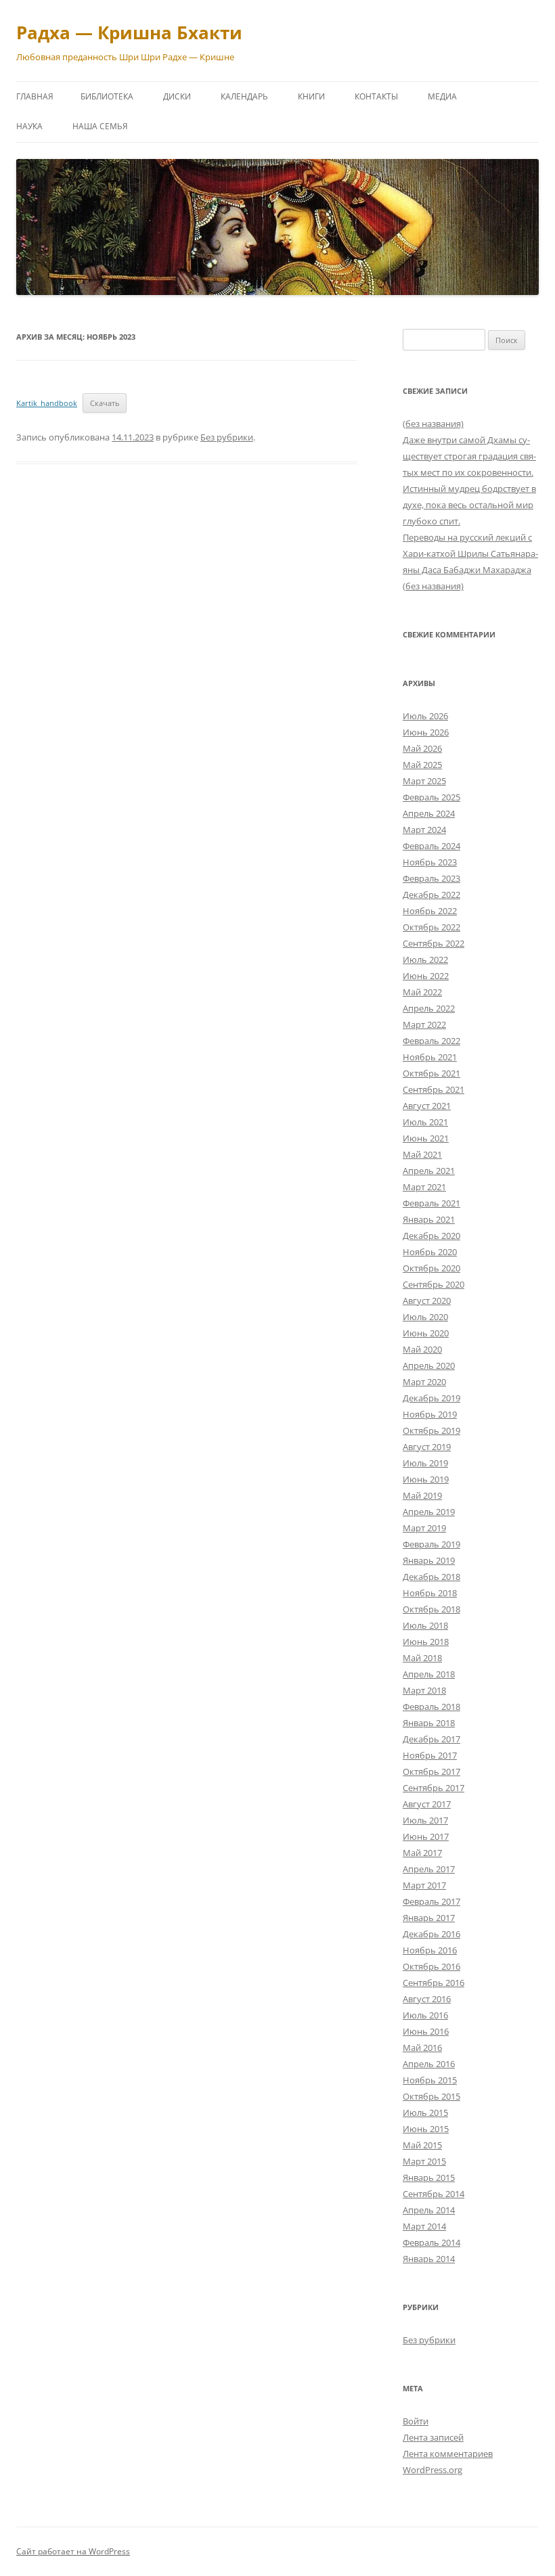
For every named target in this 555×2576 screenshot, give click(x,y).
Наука (29, 126)
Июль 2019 (425, 1463)
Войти (416, 2421)
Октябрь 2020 (431, 1268)
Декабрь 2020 (431, 1236)
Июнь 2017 (426, 1836)
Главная (35, 96)
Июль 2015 (425, 2112)
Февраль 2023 (431, 878)
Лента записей (433, 2437)
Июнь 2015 (426, 2129)
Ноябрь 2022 (430, 911)
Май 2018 (422, 1658)
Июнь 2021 (426, 1138)
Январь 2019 (429, 1560)
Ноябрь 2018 (430, 1593)
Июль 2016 (425, 2015)
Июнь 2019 (426, 1479)
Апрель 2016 (429, 2064)
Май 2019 (422, 1495)
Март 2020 (424, 1382)
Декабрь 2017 (431, 1739)
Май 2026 (422, 748)
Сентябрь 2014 (434, 2194)
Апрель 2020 (429, 1365)
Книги (311, 96)
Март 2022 (424, 1024)
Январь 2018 (429, 1723)
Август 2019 (427, 1447)
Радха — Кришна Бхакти (129, 32)
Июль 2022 (425, 959)
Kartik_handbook (47, 403)
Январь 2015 (429, 2177)
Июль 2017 (425, 1820)
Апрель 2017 (429, 1869)
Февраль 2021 (431, 1203)
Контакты (376, 96)
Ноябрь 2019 (430, 1414)
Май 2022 (422, 992)
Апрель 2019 (429, 1512)
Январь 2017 (429, 1918)
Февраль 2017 (431, 1901)
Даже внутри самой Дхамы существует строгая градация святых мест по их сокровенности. (469, 456)
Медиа (442, 96)
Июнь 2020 (426, 1333)
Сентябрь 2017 (434, 1788)
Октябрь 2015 (431, 2096)
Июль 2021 (425, 1122)
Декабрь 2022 (431, 895)
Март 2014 (424, 2226)
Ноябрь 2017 (430, 1755)
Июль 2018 (425, 1625)
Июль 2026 (425, 716)
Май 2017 (422, 1853)
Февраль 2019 (431, 1544)
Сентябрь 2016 (434, 1983)
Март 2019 (424, 1528)
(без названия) (433, 424)
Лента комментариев (448, 2454)
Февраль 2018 (431, 1707)
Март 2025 (424, 781)
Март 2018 (424, 1690)
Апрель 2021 (429, 1171)
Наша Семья (100, 126)
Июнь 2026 (426, 732)
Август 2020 (427, 1301)
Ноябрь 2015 (430, 2080)
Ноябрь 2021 (430, 1057)
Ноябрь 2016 (430, 1950)
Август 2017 (427, 1804)
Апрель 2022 (429, 1008)
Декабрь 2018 (431, 1577)
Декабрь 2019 (431, 1398)
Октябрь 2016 (431, 1966)
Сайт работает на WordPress (73, 2551)
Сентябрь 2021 (434, 1089)
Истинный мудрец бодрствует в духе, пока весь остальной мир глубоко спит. (469, 505)
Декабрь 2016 (431, 1934)
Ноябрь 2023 (430, 862)
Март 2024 (424, 830)
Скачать (105, 403)
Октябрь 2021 (431, 1073)
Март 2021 (424, 1187)
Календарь (244, 96)
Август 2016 (427, 1999)
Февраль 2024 (431, 846)
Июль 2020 (425, 1317)
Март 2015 (424, 2161)
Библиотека (107, 96)
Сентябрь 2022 (434, 943)
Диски (177, 96)
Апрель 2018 (429, 1674)
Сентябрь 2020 (434, 1284)
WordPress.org (432, 2470)
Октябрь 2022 (431, 927)
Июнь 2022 (426, 976)
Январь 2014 (429, 2259)
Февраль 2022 (431, 1041)
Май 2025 (422, 765)
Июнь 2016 (426, 2031)
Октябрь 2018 (431, 1609)
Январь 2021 (429, 1219)
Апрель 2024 (429, 813)
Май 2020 (422, 1349)
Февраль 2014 (431, 2242)
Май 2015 (422, 2145)
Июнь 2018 (426, 1642)
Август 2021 (427, 1106)
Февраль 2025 (431, 797)
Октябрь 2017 (431, 1771)
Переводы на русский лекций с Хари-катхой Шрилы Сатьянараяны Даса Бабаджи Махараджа (470, 553)
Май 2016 (422, 2048)
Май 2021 (422, 1154)
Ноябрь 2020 (430, 1252)
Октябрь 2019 (431, 1430)
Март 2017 (424, 1885)
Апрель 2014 (429, 2210)
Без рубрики (227, 437)
